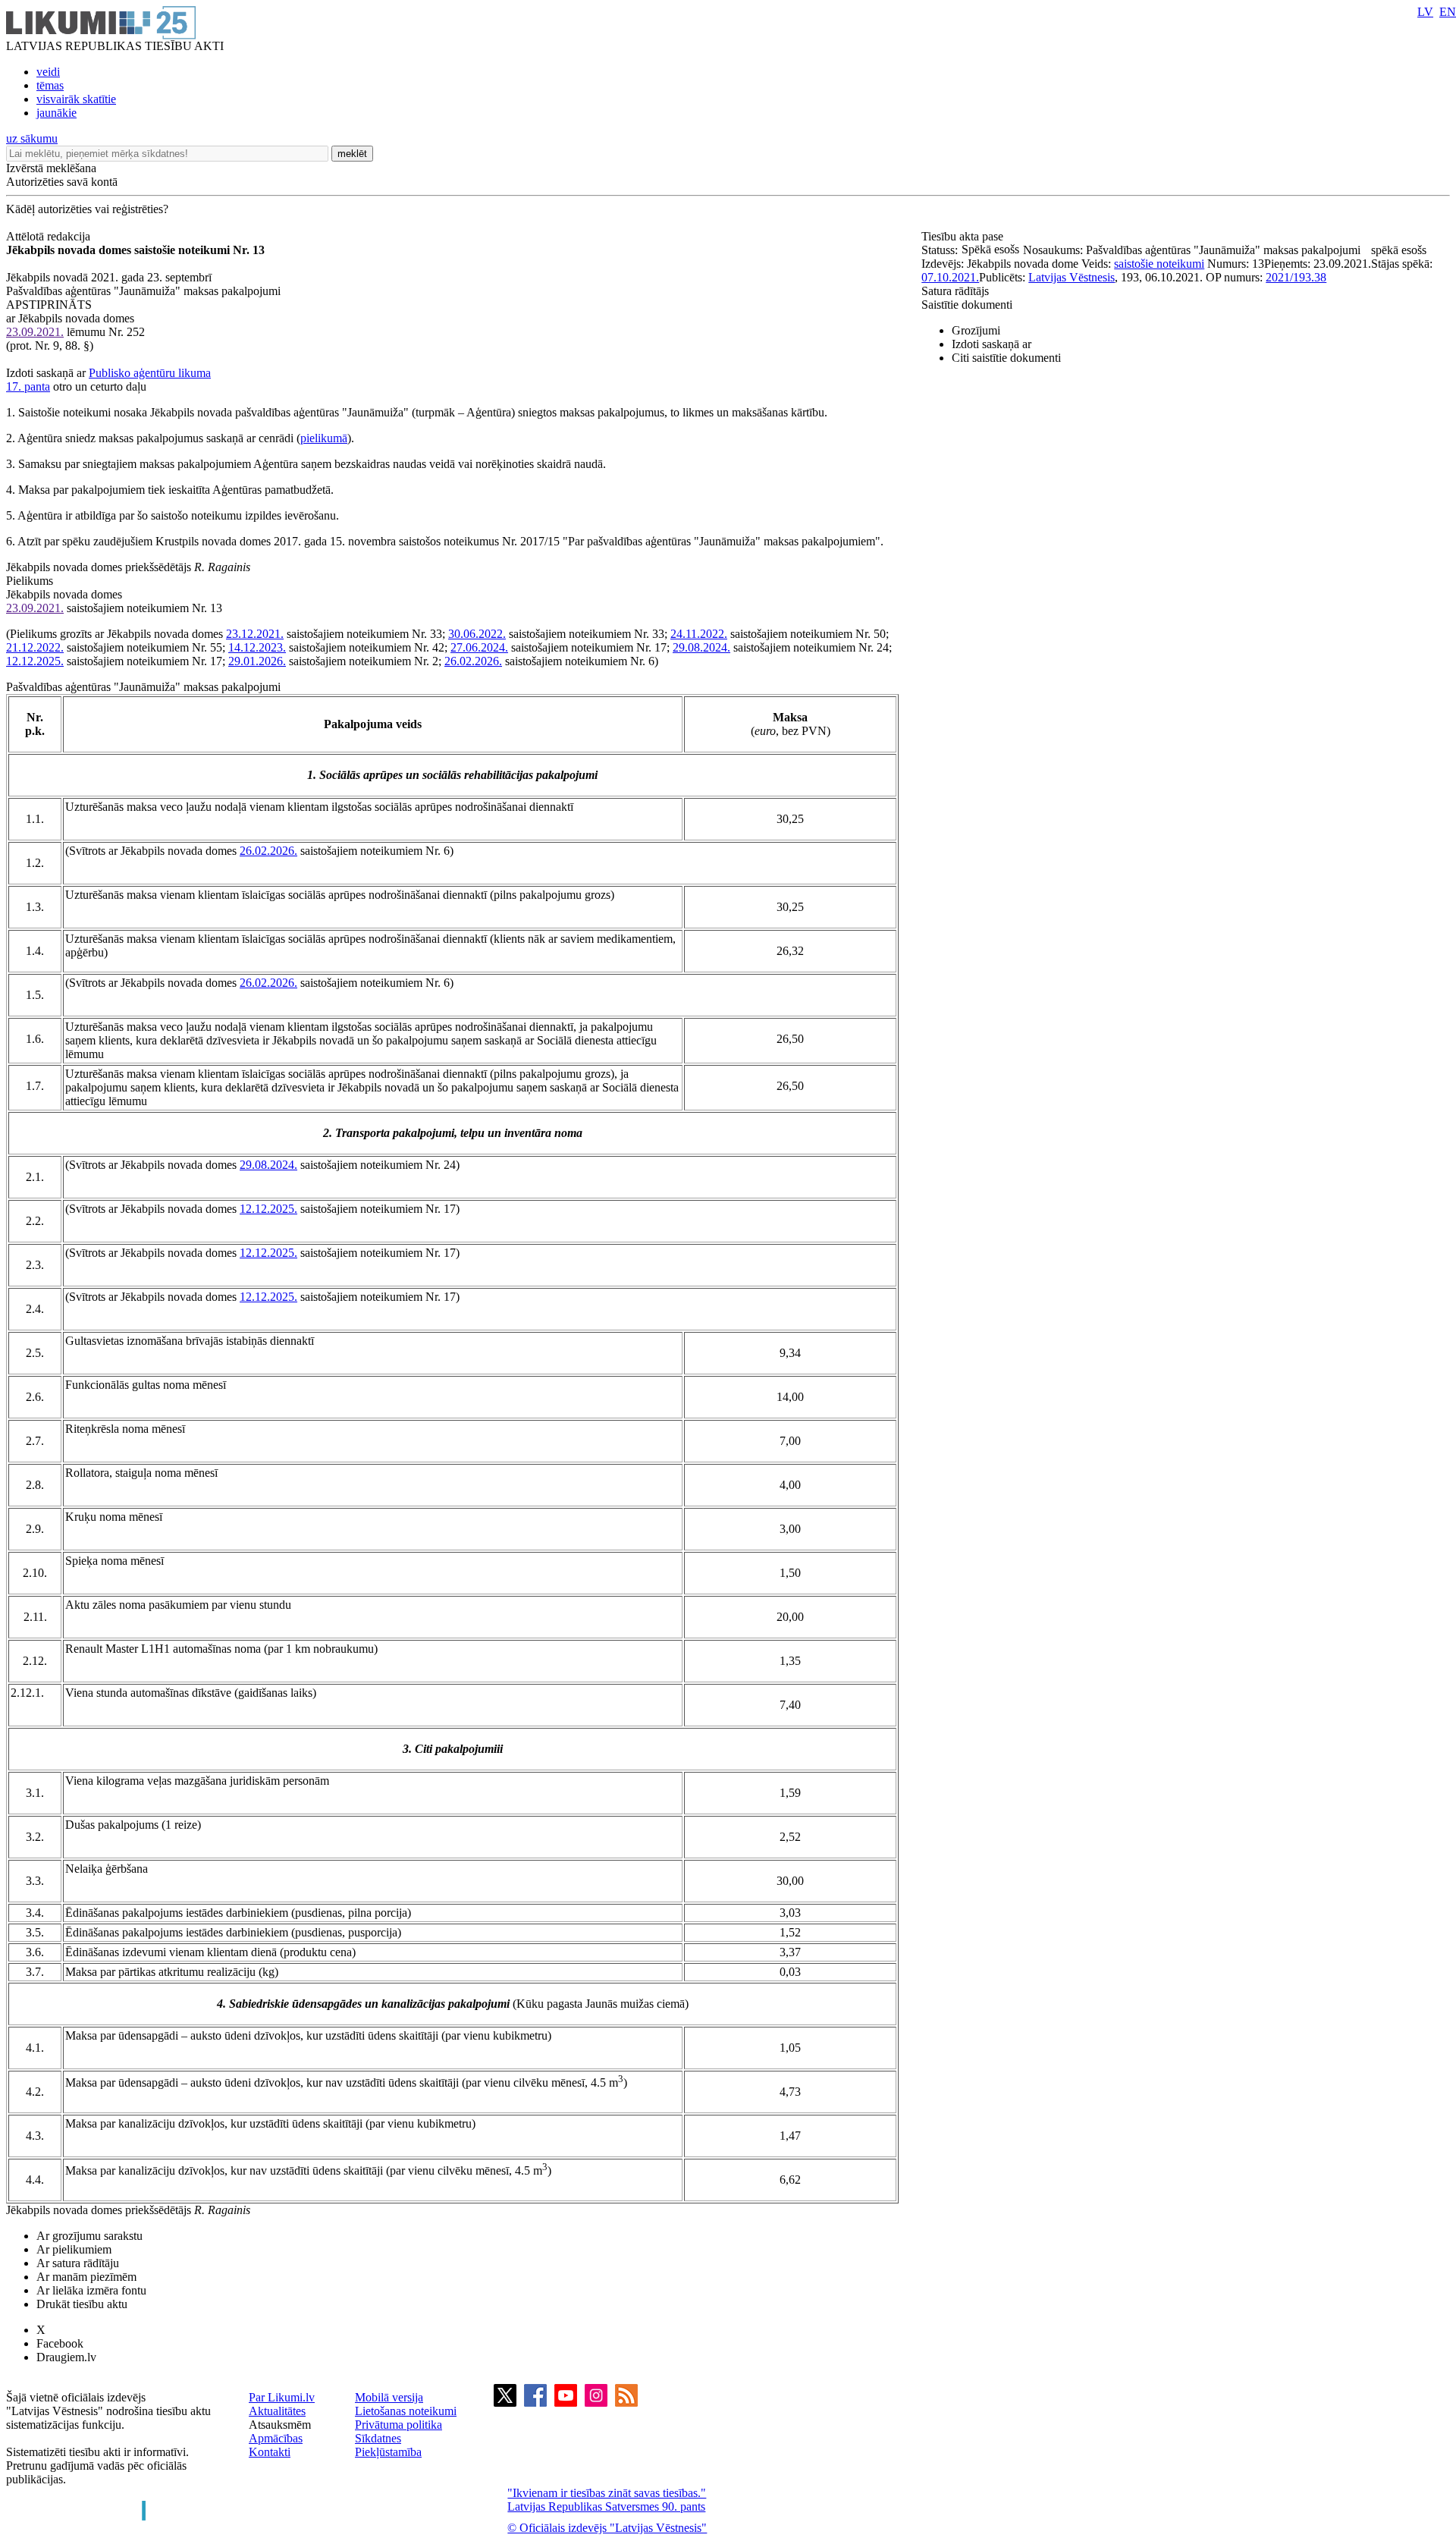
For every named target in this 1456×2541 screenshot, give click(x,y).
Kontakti (270, 2452)
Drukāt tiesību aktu (82, 2304)
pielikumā (324, 438)
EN (1448, 12)
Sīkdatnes (378, 2438)
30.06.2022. (477, 634)
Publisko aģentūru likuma (150, 373)
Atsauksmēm (280, 2425)
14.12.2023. (257, 647)
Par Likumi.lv (282, 2397)
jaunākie (56, 113)
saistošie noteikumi (1159, 264)
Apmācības (276, 2438)
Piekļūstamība (388, 2452)
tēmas (50, 85)
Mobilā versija (389, 2397)
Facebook (60, 2343)
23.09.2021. (35, 332)
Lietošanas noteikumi (406, 2411)
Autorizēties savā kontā (62, 182)
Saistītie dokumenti (967, 305)
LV (1425, 12)
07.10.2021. (950, 277)
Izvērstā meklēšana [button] (51, 168)
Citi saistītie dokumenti (1006, 358)
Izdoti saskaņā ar (992, 344)
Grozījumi (976, 330)
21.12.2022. (35, 647)
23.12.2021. (255, 634)
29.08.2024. (701, 647)
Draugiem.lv (66, 2357)
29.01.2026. (257, 661)
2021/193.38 (1296, 277)
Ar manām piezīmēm (86, 2277)
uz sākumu (32, 138)
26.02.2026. (473, 661)
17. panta (28, 386)
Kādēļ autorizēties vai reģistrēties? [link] (87, 209)
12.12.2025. (35, 661)
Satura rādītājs (955, 291)
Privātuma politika (399, 2425)
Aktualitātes (277, 2411)
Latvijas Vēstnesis (1072, 277)
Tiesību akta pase (964, 236)
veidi (48, 72)
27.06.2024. (479, 647)
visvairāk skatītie (76, 99)
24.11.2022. (699, 634)
